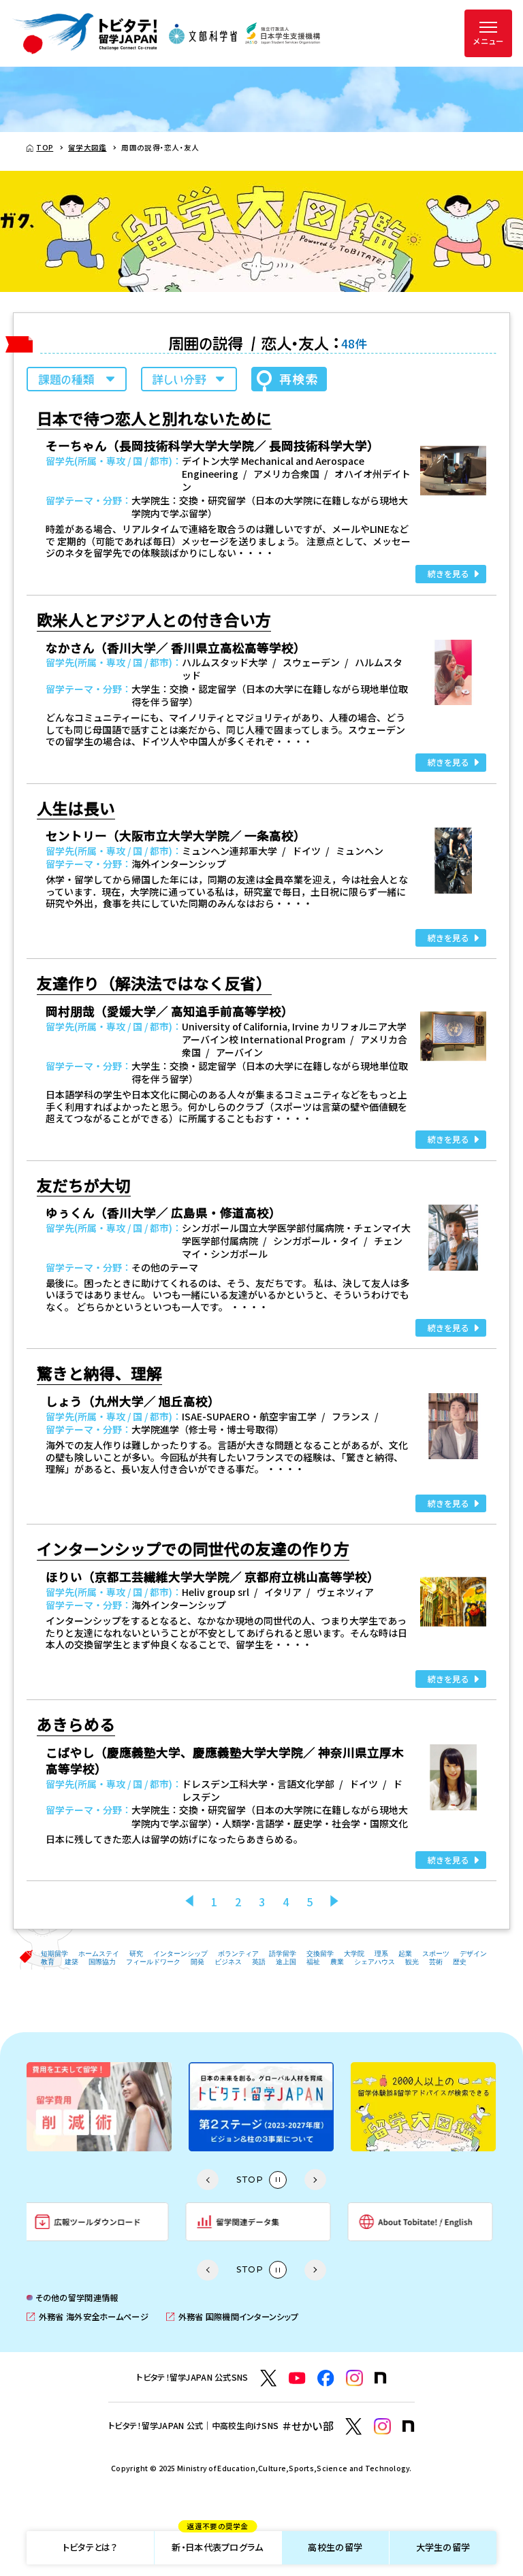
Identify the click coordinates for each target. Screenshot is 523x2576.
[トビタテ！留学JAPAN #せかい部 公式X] (354, 2427)
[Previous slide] (208, 2180)
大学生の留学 (443, 2547)
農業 (337, 1962)
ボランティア (238, 1954)
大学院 (354, 1954)
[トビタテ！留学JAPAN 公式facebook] (326, 2378)
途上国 (286, 1962)
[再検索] (289, 379)
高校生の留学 (335, 2547)
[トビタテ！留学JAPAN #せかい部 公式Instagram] (382, 2427)
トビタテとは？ (90, 2547)
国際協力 (102, 1962)
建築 (72, 1962)
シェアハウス (375, 1962)
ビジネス (228, 1962)
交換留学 (320, 1954)
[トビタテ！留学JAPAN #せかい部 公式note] (409, 2426)
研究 (136, 1954)
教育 (48, 1962)
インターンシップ (180, 1954)
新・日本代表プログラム (217, 2543)
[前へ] (189, 1902)
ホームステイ (99, 1954)
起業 (405, 1954)
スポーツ (436, 1954)
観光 (412, 1962)
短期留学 (54, 1954)
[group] (99, 2107)
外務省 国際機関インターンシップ (232, 2317)
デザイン (473, 1954)
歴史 (460, 1962)
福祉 (313, 1962)
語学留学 (283, 1954)
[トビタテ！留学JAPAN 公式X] (269, 2378)
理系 (381, 1954)
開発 (197, 1962)
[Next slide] (315, 2180)
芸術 (436, 1962)
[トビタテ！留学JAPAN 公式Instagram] (354, 2378)
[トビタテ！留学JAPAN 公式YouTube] (297, 2378)
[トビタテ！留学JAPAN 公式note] (381, 2378)
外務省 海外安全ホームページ (87, 2317)
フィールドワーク (153, 1962)
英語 (259, 1962)
